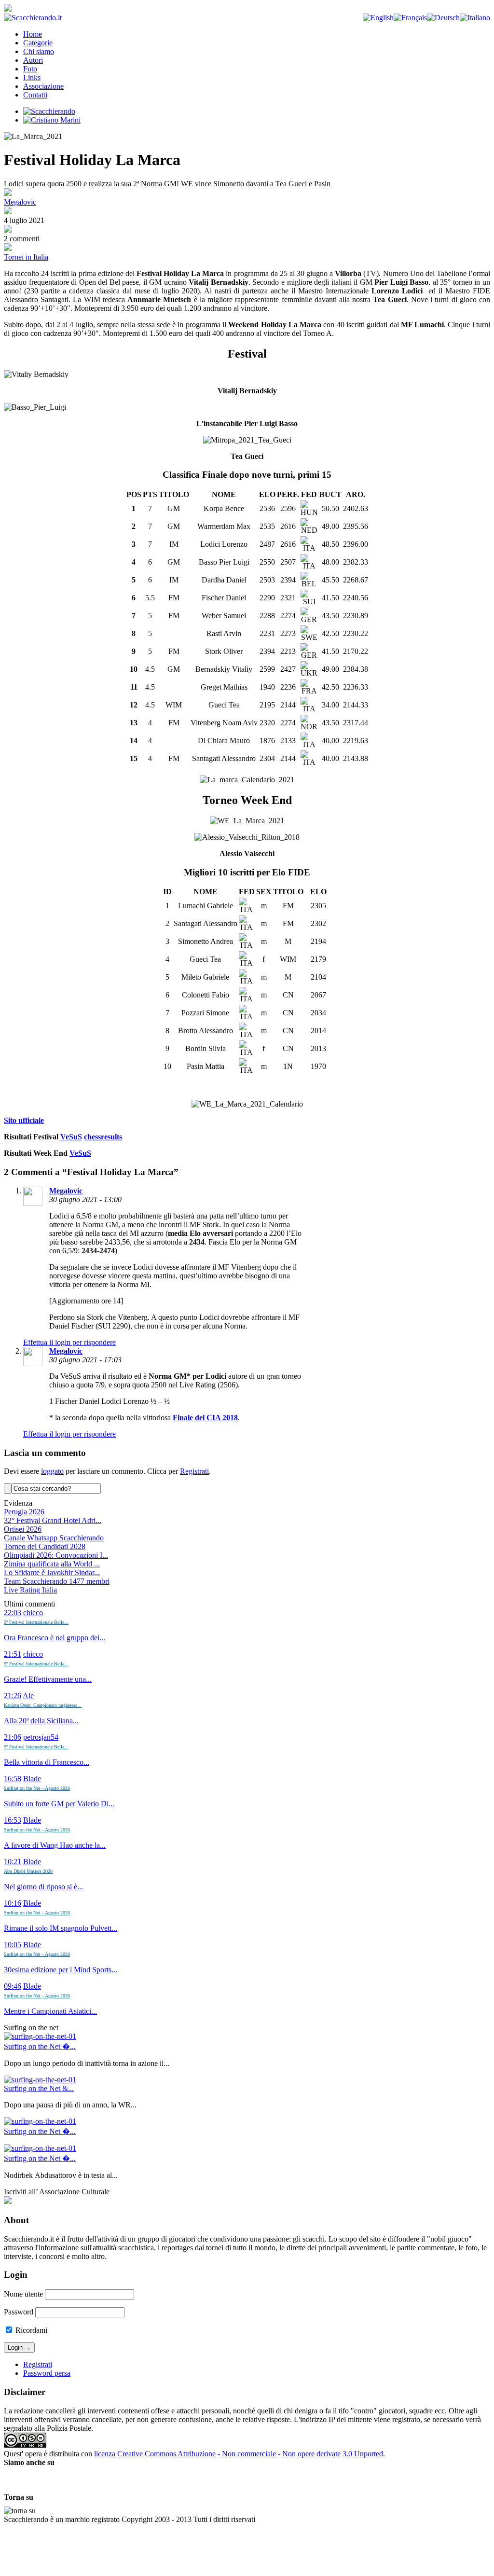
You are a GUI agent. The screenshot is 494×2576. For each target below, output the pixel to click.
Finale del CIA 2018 (205, 1418)
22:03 (13, 1613)
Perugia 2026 (24, 1512)
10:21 (13, 1862)
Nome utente (23, 2294)
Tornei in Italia (26, 257)
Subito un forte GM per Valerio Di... (59, 1804)
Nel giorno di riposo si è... (43, 1887)
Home (33, 34)
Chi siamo (39, 51)
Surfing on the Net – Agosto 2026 (37, 1788)
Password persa (47, 2373)
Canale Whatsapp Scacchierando (54, 1538)
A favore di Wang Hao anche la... (55, 1845)
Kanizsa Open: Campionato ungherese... (43, 1705)
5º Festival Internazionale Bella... (36, 1622)
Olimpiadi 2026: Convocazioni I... (56, 1555)
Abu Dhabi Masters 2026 (28, 1871)
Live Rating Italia (30, 1590)
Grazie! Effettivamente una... (48, 1679)
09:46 (13, 1986)
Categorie (38, 43)
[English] (378, 18)
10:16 (13, 1903)
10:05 (13, 1945)
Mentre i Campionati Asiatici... (50, 2011)
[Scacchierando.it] (33, 18)
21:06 (13, 1737)
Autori (33, 60)
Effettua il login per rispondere (69, 1342)
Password (19, 2312)
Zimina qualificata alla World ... (52, 1564)
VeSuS (71, 1137)
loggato (52, 1471)
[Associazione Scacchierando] (8, 2201)
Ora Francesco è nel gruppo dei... (55, 1638)
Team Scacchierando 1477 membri (57, 1581)
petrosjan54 (41, 1737)
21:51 (13, 1654)
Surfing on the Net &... (39, 2088)
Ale (28, 1696)
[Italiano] (475, 18)
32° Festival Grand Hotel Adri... (53, 1520)
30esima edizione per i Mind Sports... (61, 1970)
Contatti (35, 95)
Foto (30, 69)
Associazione (43, 86)
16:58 (13, 1779)
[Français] (410, 18)
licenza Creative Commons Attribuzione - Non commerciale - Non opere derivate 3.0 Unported (239, 2454)
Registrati (194, 1471)
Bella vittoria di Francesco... (47, 1762)
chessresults (103, 1137)
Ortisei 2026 (23, 1529)
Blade (32, 1779)
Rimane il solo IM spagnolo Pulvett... (61, 1928)
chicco (33, 1613)
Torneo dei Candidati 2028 (45, 1546)
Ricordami (30, 2330)
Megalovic (20, 202)
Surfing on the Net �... (40, 2046)
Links (32, 77)
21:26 (13, 1696)
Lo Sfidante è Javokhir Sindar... (52, 1572)
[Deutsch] (443, 18)
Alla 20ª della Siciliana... (41, 1721)
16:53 (13, 1820)
